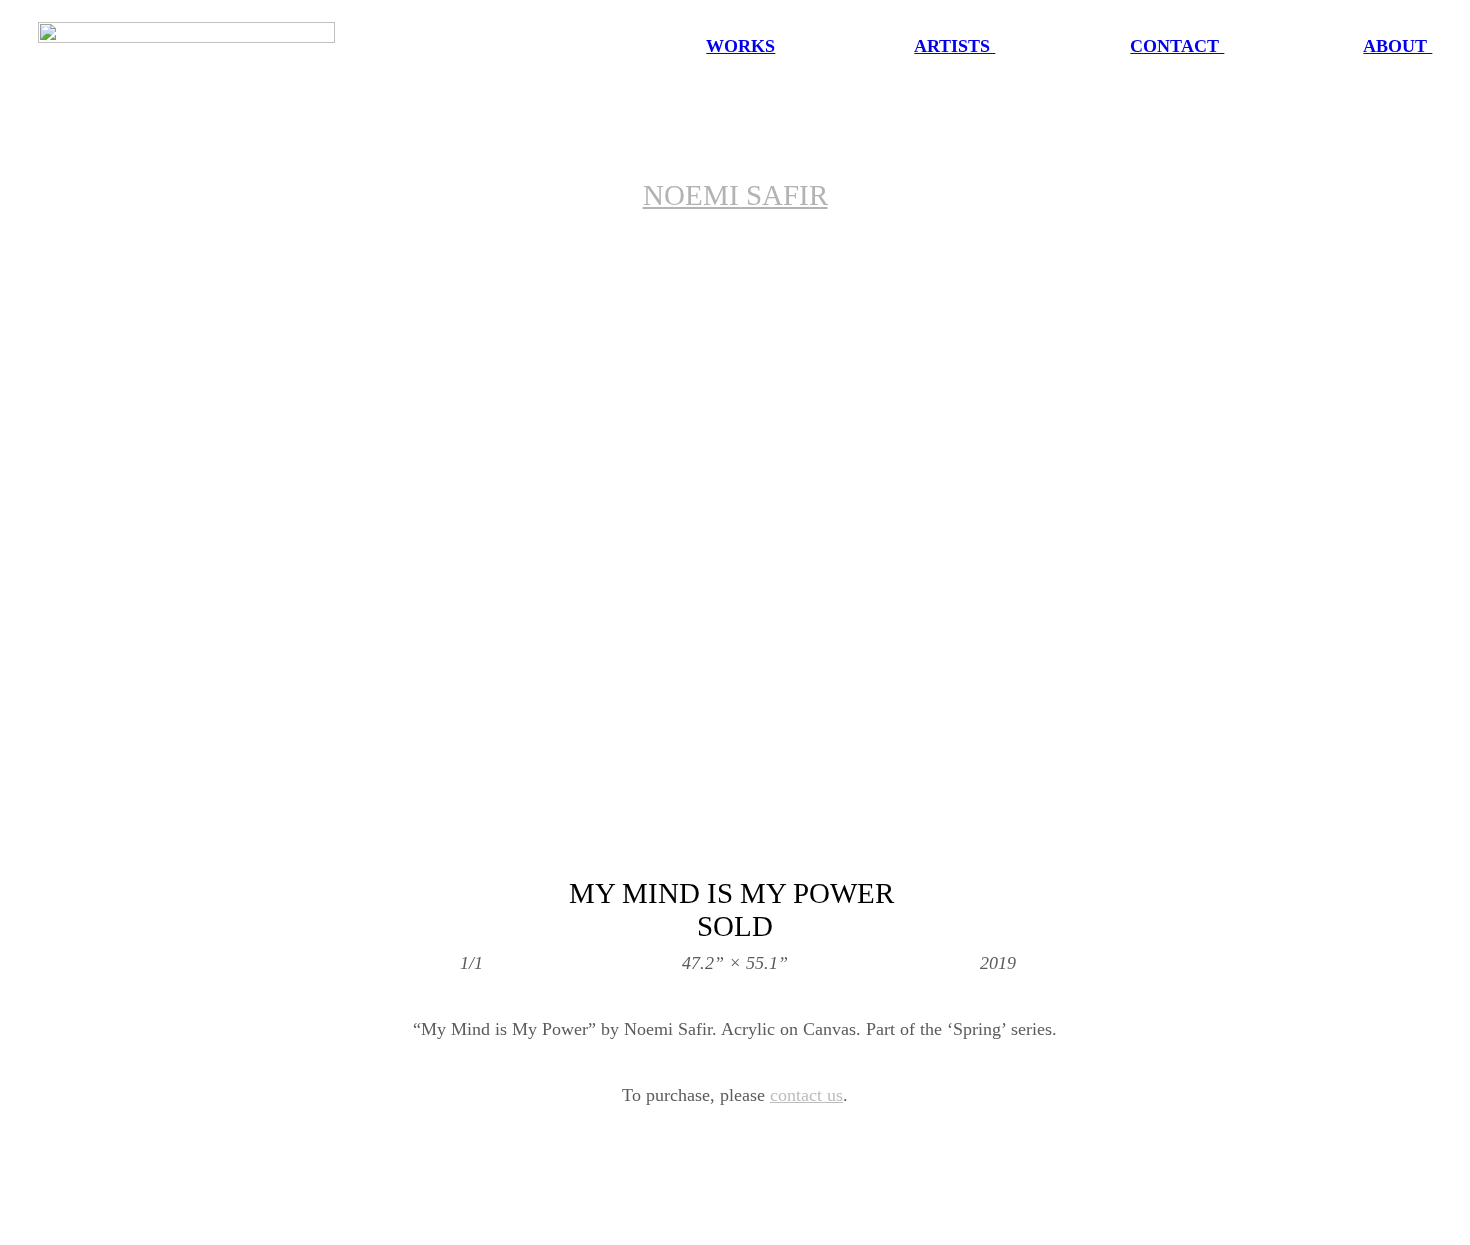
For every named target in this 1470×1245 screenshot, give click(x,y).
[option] (735, 544)
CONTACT (1177, 46)
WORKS (740, 46)
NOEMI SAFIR (735, 195)
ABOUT (1397, 46)
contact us (806, 1095)
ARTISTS (954, 46)
